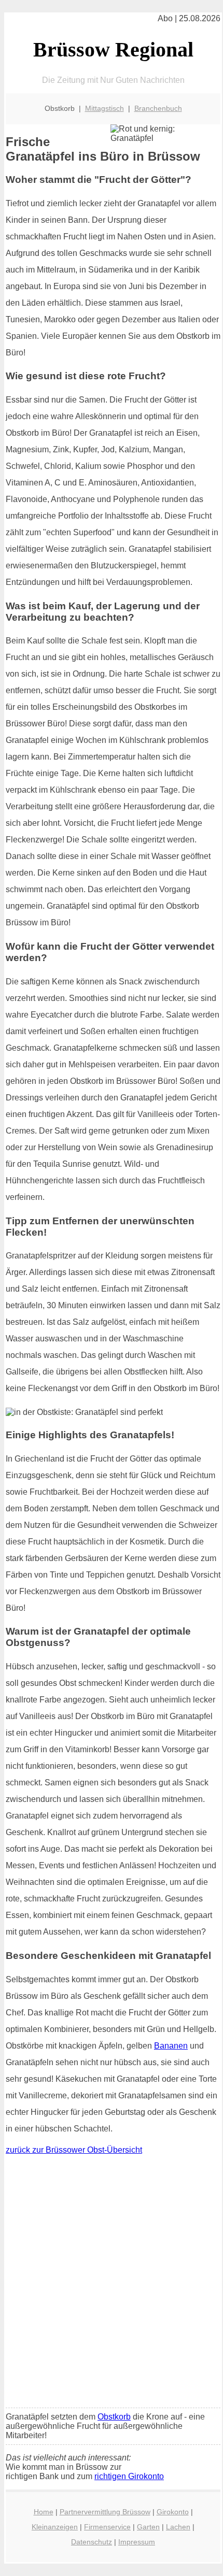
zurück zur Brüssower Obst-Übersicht (74, 2150)
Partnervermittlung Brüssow (105, 2512)
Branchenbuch (158, 108)
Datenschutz (92, 2542)
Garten (148, 2527)
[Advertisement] (112, 2284)
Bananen (171, 2046)
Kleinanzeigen (55, 2527)
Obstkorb (114, 2417)
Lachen (178, 2527)
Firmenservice (107, 2527)
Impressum (137, 2542)
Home (44, 2512)
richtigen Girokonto (129, 2476)
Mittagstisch (104, 108)
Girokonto (173, 2512)
